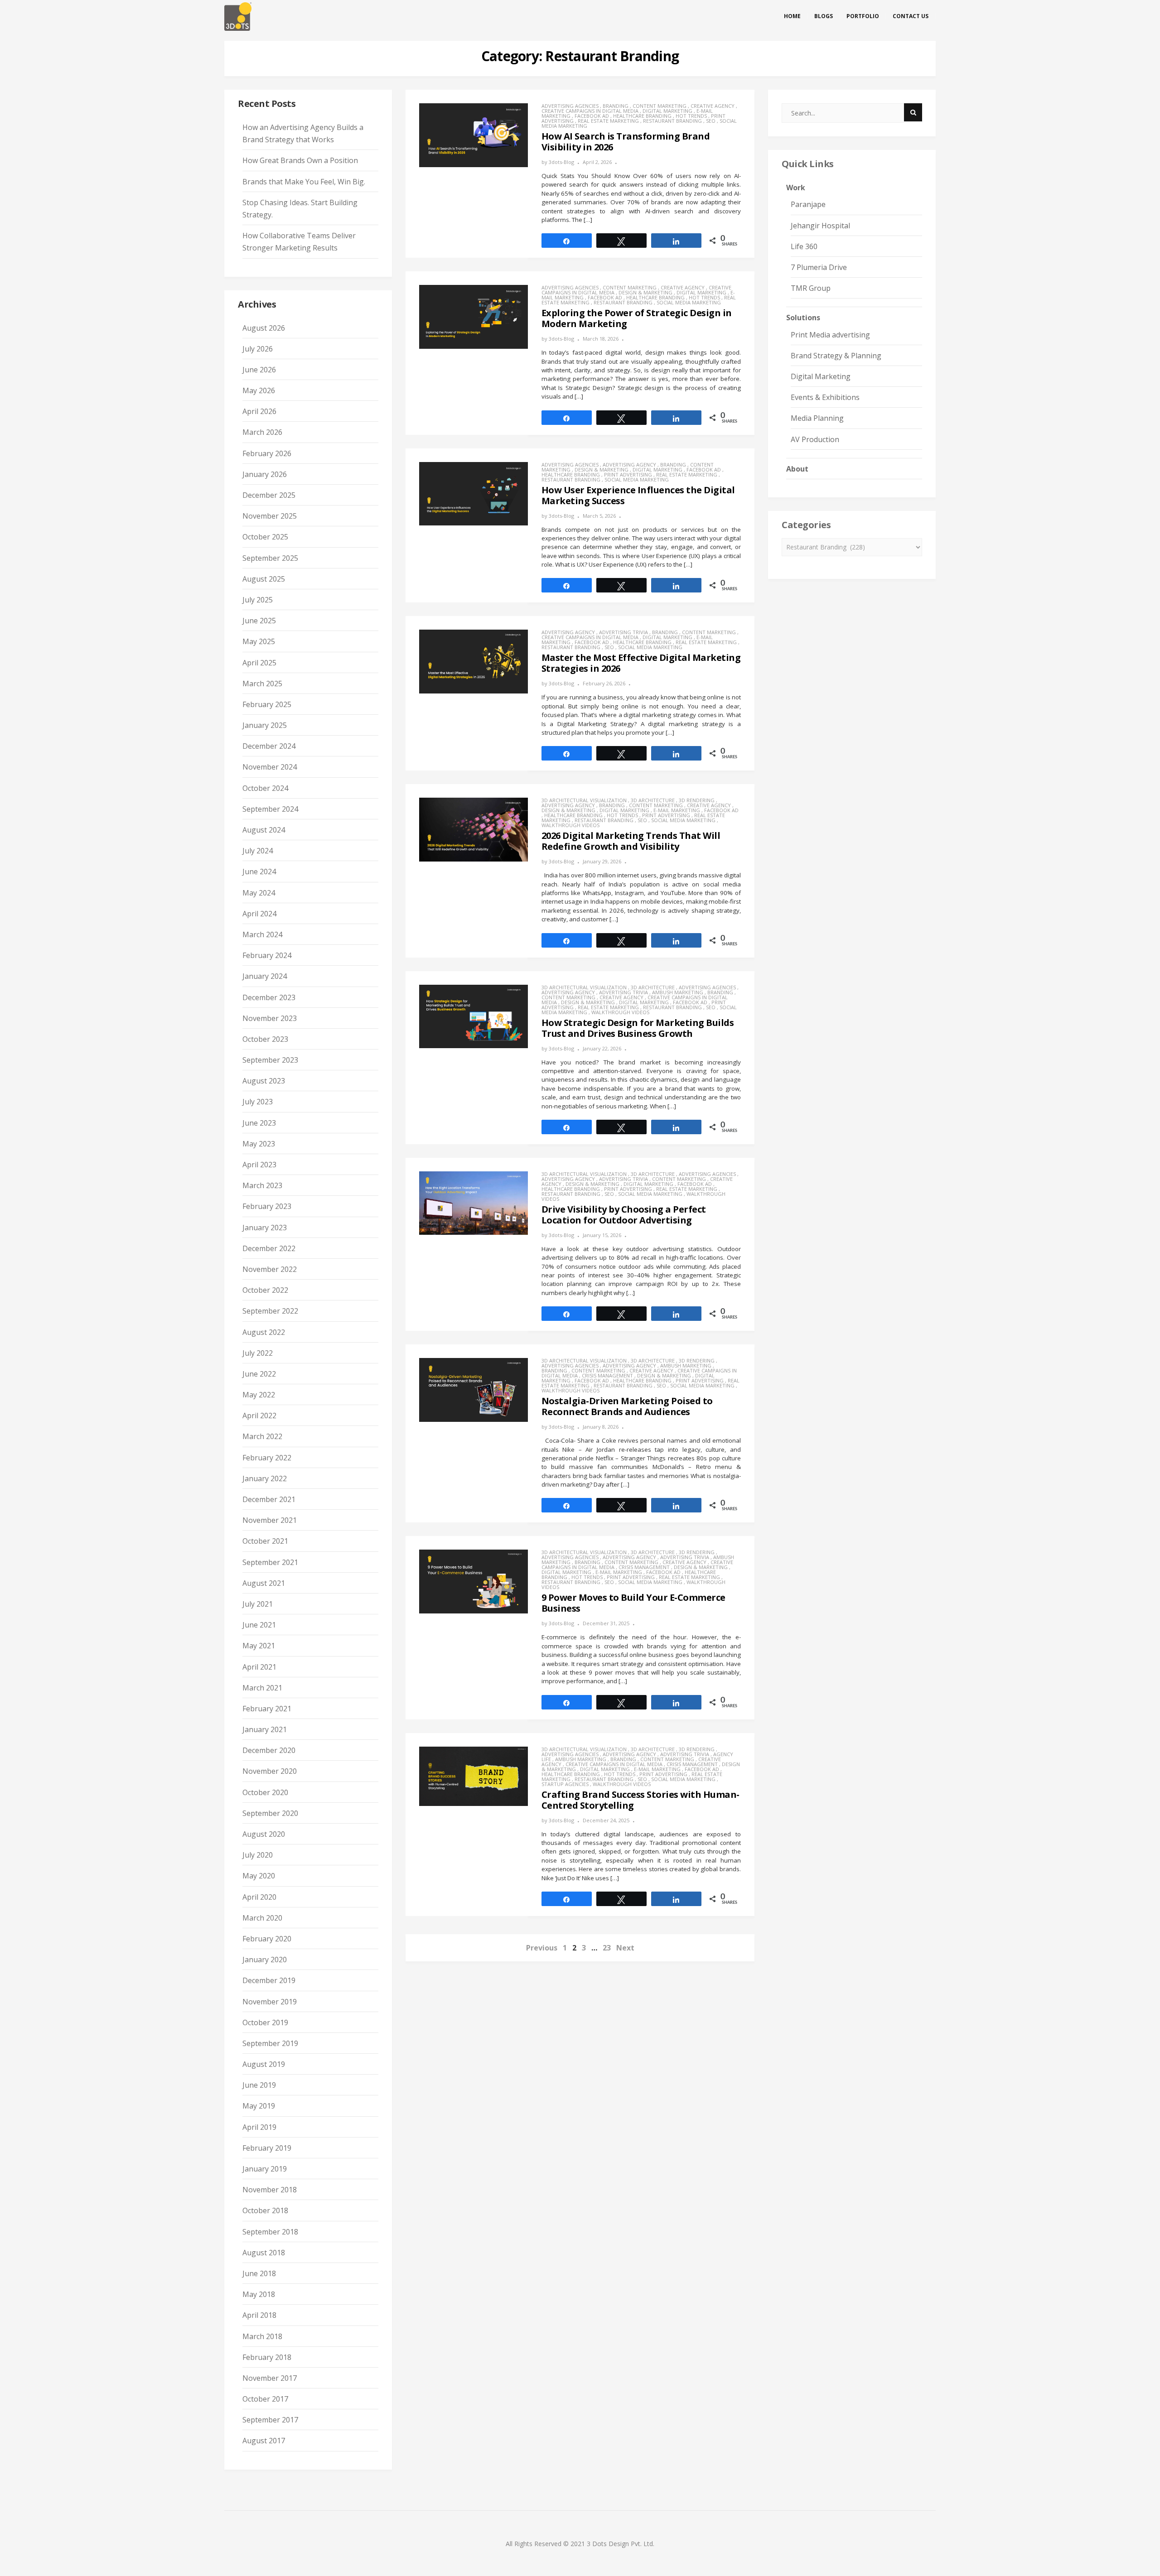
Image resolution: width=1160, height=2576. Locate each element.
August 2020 (264, 1834)
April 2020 (259, 1897)
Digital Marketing (667, 111)
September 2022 (270, 1311)
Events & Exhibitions (825, 397)
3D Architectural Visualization (584, 800)
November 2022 (270, 1269)
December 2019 (269, 1980)
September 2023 (270, 1060)
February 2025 (267, 704)
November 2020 (270, 1771)
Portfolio (863, 16)
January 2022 (265, 1478)
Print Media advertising (830, 335)
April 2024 (259, 914)
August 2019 (264, 2064)
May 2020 (259, 1876)
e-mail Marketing (677, 810)
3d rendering (697, 800)
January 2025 (265, 725)
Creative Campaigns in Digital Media (590, 111)
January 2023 (265, 1228)
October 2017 (265, 2399)
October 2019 (265, 2022)
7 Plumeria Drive (819, 267)
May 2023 (259, 1144)
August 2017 (264, 2441)
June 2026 (259, 370)
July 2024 (258, 851)
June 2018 (259, 2273)
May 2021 (259, 1646)
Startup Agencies (565, 1784)
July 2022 (258, 1353)
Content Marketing (660, 106)
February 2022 (267, 1458)
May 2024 (259, 893)
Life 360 (804, 246)
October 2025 (265, 537)
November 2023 (270, 1018)
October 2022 (265, 1290)
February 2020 (267, 1939)
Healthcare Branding (642, 116)
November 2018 (270, 2190)
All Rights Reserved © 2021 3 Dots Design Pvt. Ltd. (580, 2544)
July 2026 (258, 349)
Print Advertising (628, 474)
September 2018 (270, 2232)
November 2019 (270, 2002)
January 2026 (265, 474)
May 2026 (259, 390)
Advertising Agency (629, 465)
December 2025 (269, 495)
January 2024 (265, 976)
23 (607, 1948)
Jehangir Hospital (820, 226)
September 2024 (270, 809)
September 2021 (270, 1562)
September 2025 (270, 558)
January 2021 (265, 1729)
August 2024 (264, 830)
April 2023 (259, 1165)
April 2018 (259, 2315)
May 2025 (259, 641)
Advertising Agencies (570, 106)
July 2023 (258, 1102)
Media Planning (817, 418)
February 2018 (267, 2357)
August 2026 (264, 328)
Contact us (911, 16)
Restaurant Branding (672, 121)
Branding (616, 106)
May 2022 (259, 1395)
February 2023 (267, 1206)
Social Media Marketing (689, 302)
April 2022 (259, 1416)
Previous (542, 1948)
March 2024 (262, 934)
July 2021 (258, 1604)
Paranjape (808, 204)
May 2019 (259, 2106)
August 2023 (264, 1081)
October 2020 (265, 1792)
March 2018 (262, 2336)
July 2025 (258, 600)
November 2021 (270, 1520)
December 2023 (269, 997)
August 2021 (264, 1583)
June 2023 (259, 1123)
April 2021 (259, 1667)
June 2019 (259, 2085)
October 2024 (265, 788)
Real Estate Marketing (608, 121)
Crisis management (607, 1375)
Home (792, 16)
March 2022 (262, 1436)
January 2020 (265, 1960)
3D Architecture (653, 800)
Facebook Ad (592, 116)
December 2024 (269, 746)
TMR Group (811, 288)
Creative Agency (713, 106)
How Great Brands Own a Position (300, 160)
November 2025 (270, 516)
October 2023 (265, 1039)
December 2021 (269, 1499)
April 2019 (259, 2127)
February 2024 (267, 955)
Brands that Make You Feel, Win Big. (304, 182)
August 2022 (264, 1332)
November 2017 (270, 2378)
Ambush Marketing (678, 992)
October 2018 (265, 2210)
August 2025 (264, 579)
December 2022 (269, 1248)
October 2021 (265, 1541)
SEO (711, 121)
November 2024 (270, 767)
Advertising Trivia (623, 632)
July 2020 (258, 1855)
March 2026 (262, 432)
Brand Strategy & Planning (836, 356)
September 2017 (270, 2420)
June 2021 (259, 1625)
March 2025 (262, 684)
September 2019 (270, 2043)
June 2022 (259, 1374)
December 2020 (269, 1750)
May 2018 (259, 2294)
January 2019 (265, 2169)
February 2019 (267, 2148)
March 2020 (262, 1918)
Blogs (824, 16)
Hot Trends (691, 116)
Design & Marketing (645, 292)
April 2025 (259, 663)
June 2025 (259, 621)
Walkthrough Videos (570, 825)
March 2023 (262, 1185)
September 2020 (270, 1813)
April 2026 (259, 411)
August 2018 (264, 2253)
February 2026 (267, 453)
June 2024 (259, 872)
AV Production (815, 439)
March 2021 (262, 1688)
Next (625, 1948)
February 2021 (267, 1709)
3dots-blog (561, 162)
